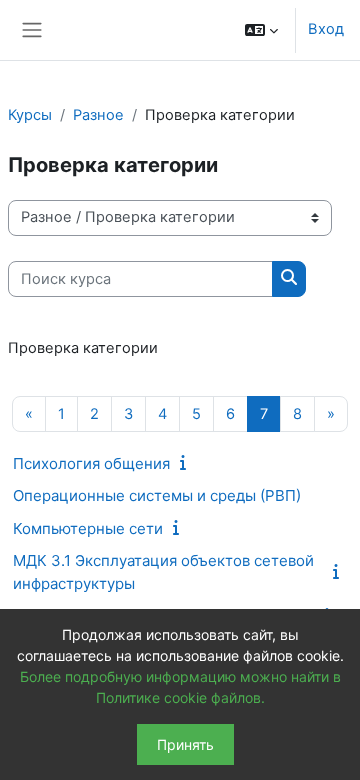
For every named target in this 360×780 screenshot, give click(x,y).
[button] (261, 30)
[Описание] (187, 463)
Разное (98, 115)
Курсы (30, 115)
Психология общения (91, 463)
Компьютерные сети (88, 528)
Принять (185, 744)
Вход (326, 29)
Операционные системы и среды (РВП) (157, 495)
